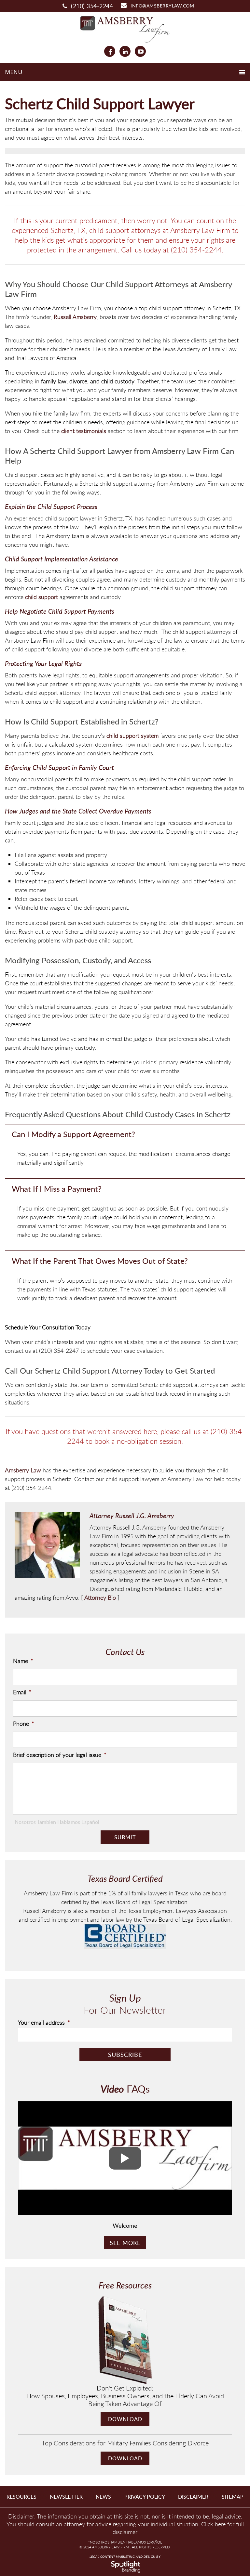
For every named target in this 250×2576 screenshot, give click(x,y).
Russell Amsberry (75, 317)
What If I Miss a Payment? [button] (57, 1189)
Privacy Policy (145, 2497)
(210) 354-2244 (92, 6)
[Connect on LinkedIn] (125, 51)
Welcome (125, 2225)
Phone (24, 1724)
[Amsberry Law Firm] (125, 28)
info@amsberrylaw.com (162, 6)
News (103, 2497)
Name (23, 1661)
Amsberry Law (23, 1470)
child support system (132, 736)
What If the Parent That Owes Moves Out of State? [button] (100, 1261)
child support (42, 597)
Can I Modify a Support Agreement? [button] (73, 1134)
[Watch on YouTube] (140, 51)
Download (125, 2419)
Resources (21, 2497)
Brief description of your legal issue (60, 1755)
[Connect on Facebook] (110, 51)
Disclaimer (193, 2497)
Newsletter (66, 2497)
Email (22, 1692)
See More (125, 2243)
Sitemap (233, 2497)
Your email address (44, 2023)
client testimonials (84, 431)
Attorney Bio (100, 1597)
